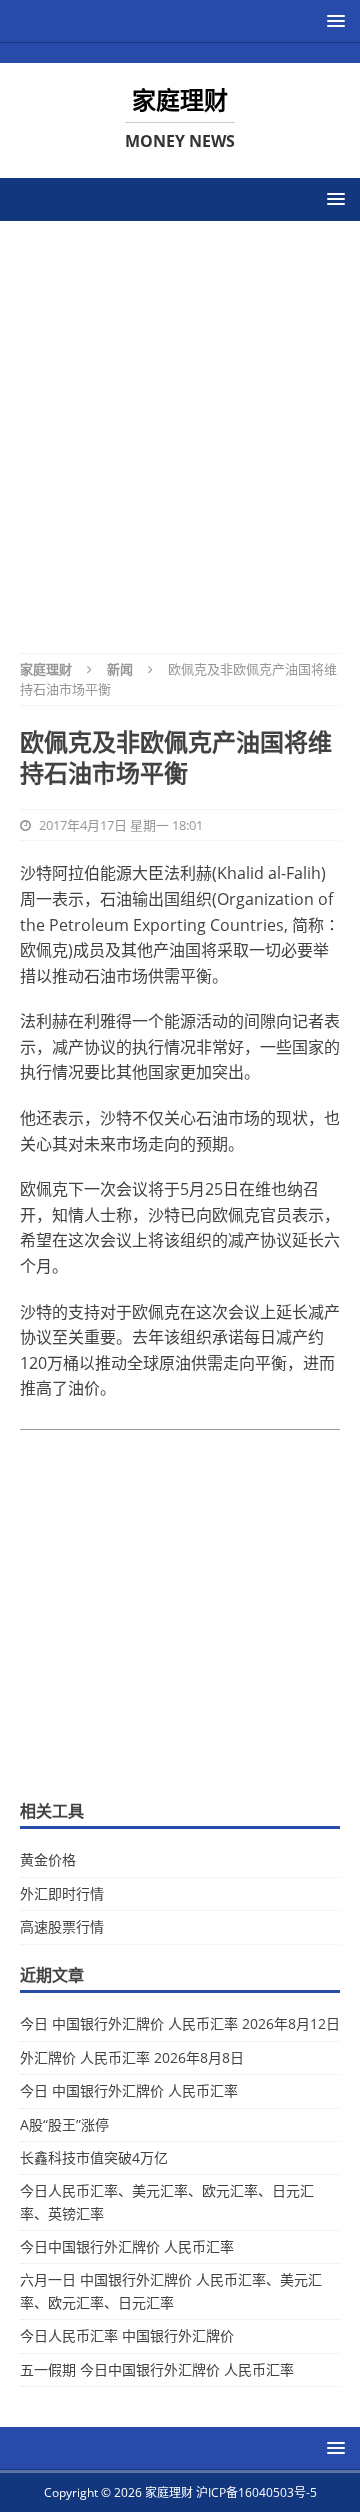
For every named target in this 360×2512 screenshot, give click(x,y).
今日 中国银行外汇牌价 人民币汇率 (129, 2090)
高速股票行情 (62, 1926)
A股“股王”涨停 (64, 2124)
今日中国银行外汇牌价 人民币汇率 (127, 2246)
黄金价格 (48, 1859)
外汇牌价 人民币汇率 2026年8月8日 (132, 2057)
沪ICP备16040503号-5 (256, 2492)
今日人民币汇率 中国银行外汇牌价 (127, 2335)
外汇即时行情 (62, 1893)
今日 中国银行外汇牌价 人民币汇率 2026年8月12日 (180, 2023)
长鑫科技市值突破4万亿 (94, 2157)
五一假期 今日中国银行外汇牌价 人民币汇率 (157, 2369)
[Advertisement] (180, 424)
